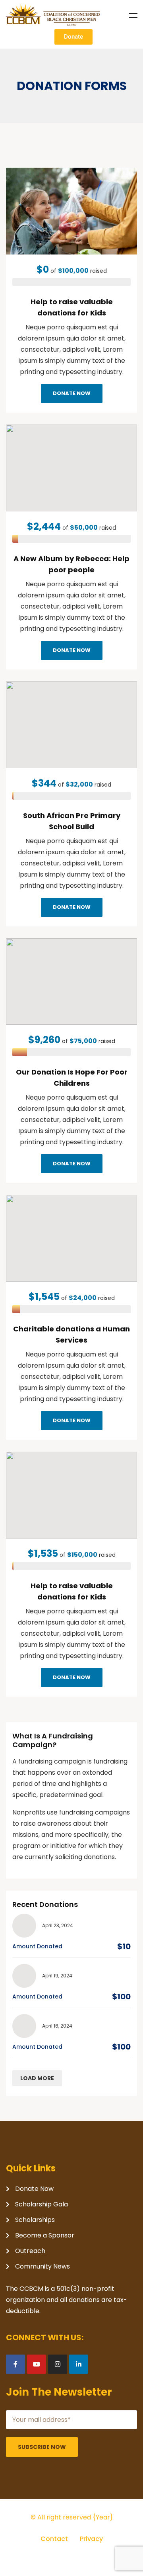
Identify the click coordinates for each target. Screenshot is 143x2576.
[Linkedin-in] (79, 2364)
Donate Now (72, 393)
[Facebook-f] (15, 2364)
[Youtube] (37, 2364)
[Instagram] (58, 2364)
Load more (37, 2078)
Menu (133, 16)
